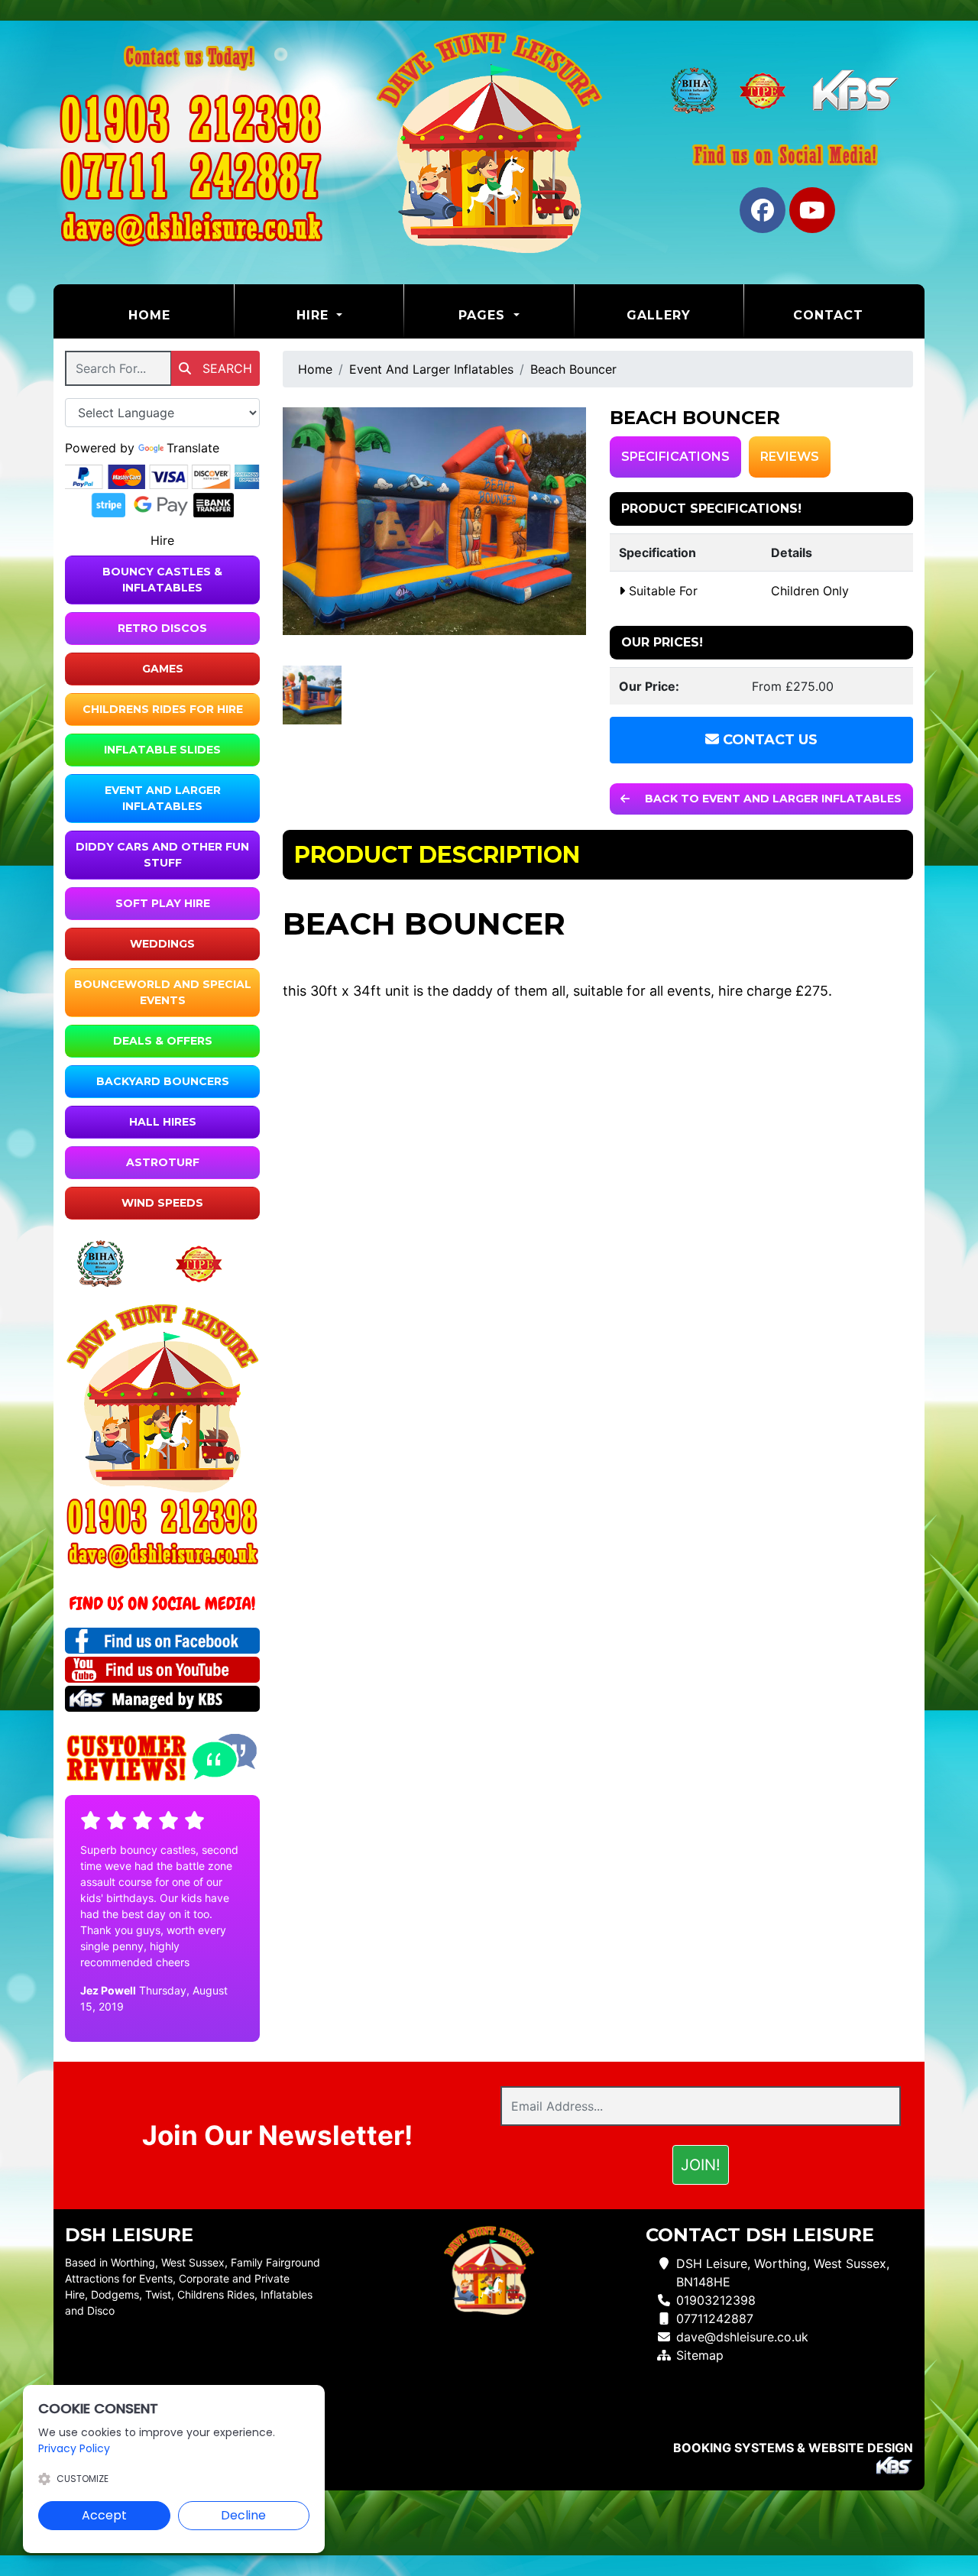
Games (163, 669)
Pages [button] (484, 315)
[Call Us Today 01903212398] (162, 1516)
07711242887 (715, 2318)
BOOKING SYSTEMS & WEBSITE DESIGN (793, 2448)
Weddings (162, 944)
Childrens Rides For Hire (163, 709)
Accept (104, 2515)
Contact (828, 315)
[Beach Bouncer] (435, 521)
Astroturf (163, 1162)
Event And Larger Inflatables (163, 798)
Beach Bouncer (573, 369)
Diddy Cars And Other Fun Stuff (162, 855)
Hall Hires (163, 1122)
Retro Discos (162, 628)
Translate (193, 448)
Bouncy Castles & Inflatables (162, 580)
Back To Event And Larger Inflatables (772, 799)
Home (181, 315)
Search (225, 368)
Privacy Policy (74, 2448)
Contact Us (768, 740)
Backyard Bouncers (163, 1081)
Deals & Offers (163, 1041)
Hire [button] (315, 315)
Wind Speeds (162, 1203)
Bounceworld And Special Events (163, 992)
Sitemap (700, 2355)
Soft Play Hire (163, 903)
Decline (243, 2515)
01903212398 (716, 2300)
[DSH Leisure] (489, 142)
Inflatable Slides (162, 750)
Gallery (659, 315)
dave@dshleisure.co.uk (742, 2337)
